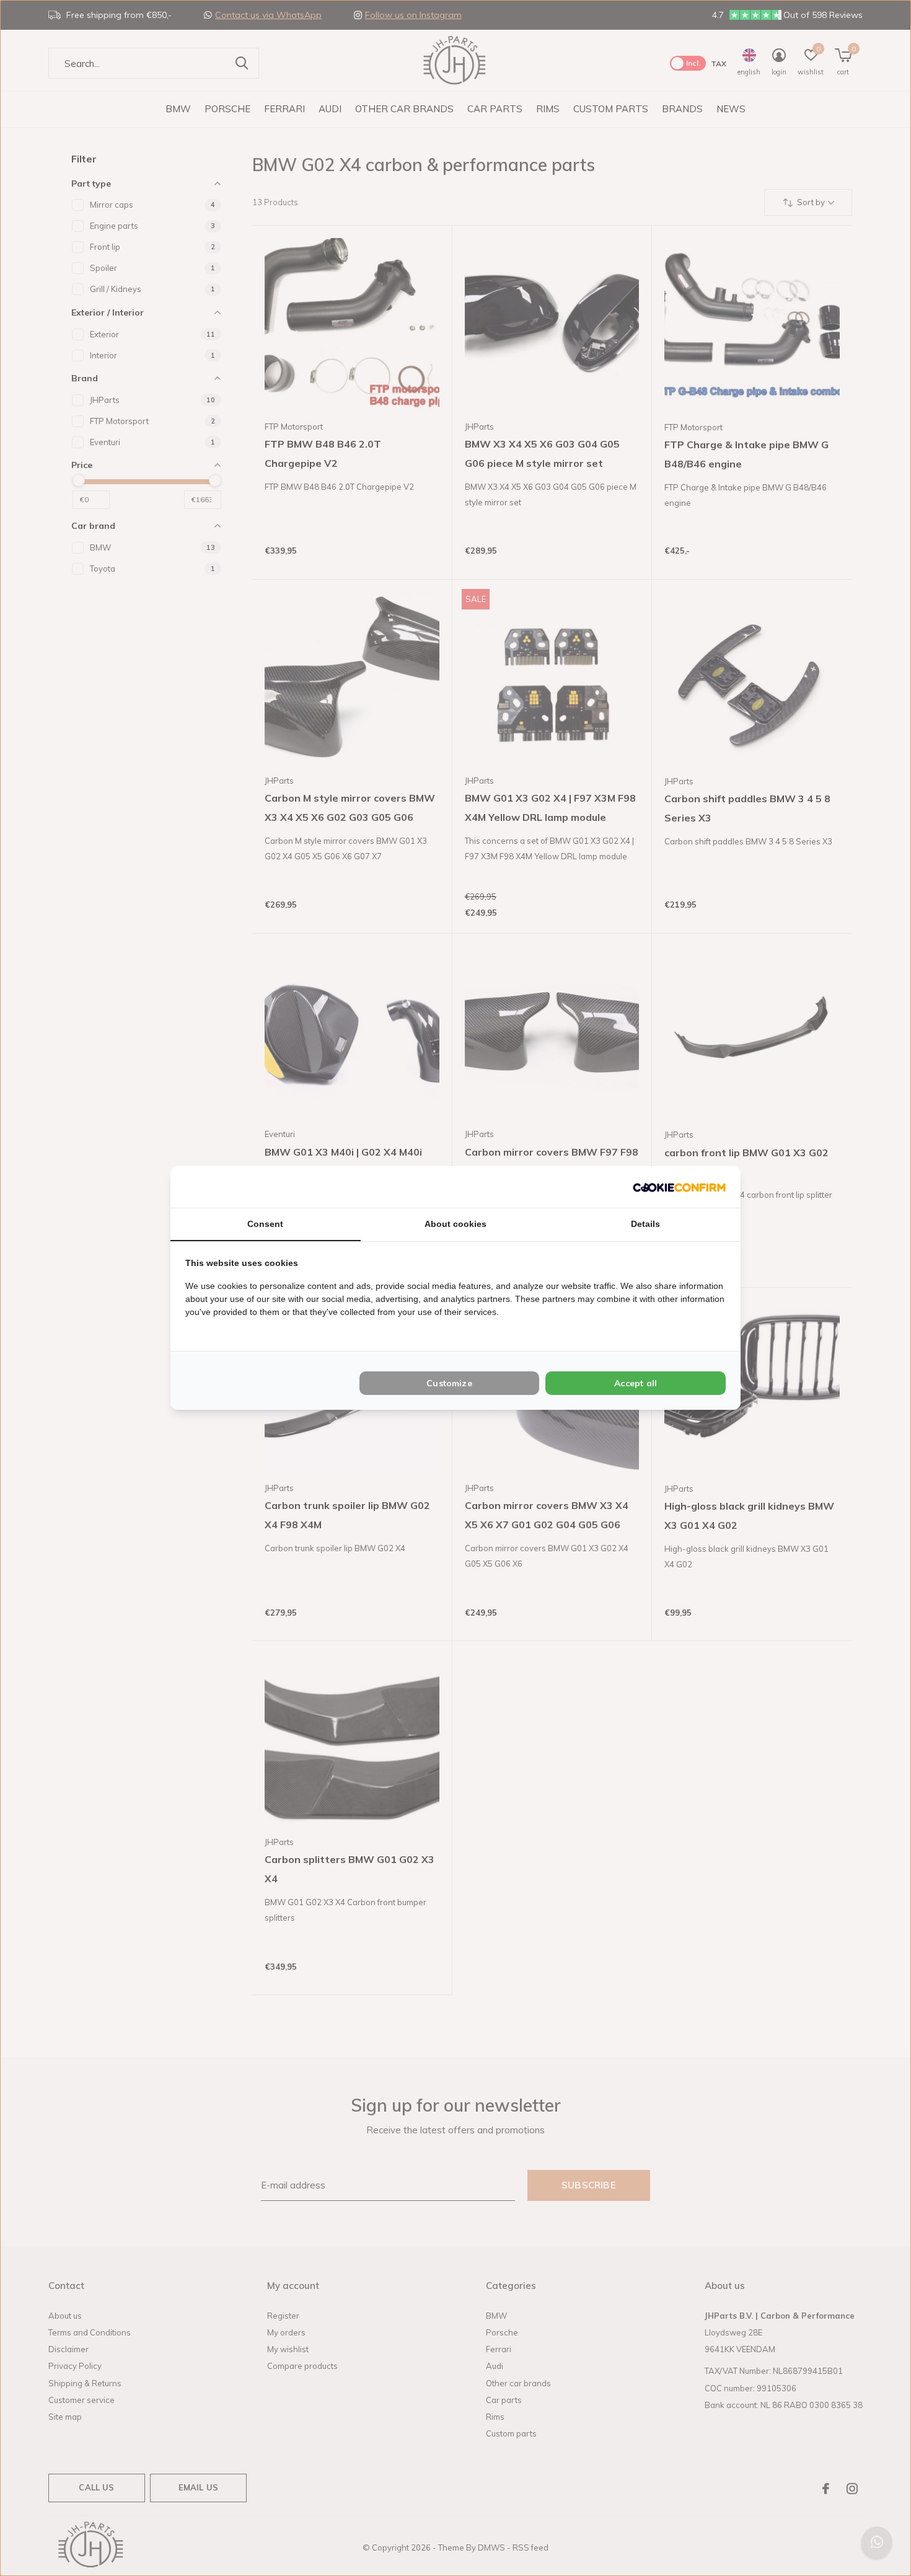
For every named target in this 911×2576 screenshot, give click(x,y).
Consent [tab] (265, 1224)
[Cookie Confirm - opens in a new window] (679, 1187)
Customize (449, 1383)
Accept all (636, 1383)
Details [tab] (645, 1224)
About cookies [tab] (455, 1224)
